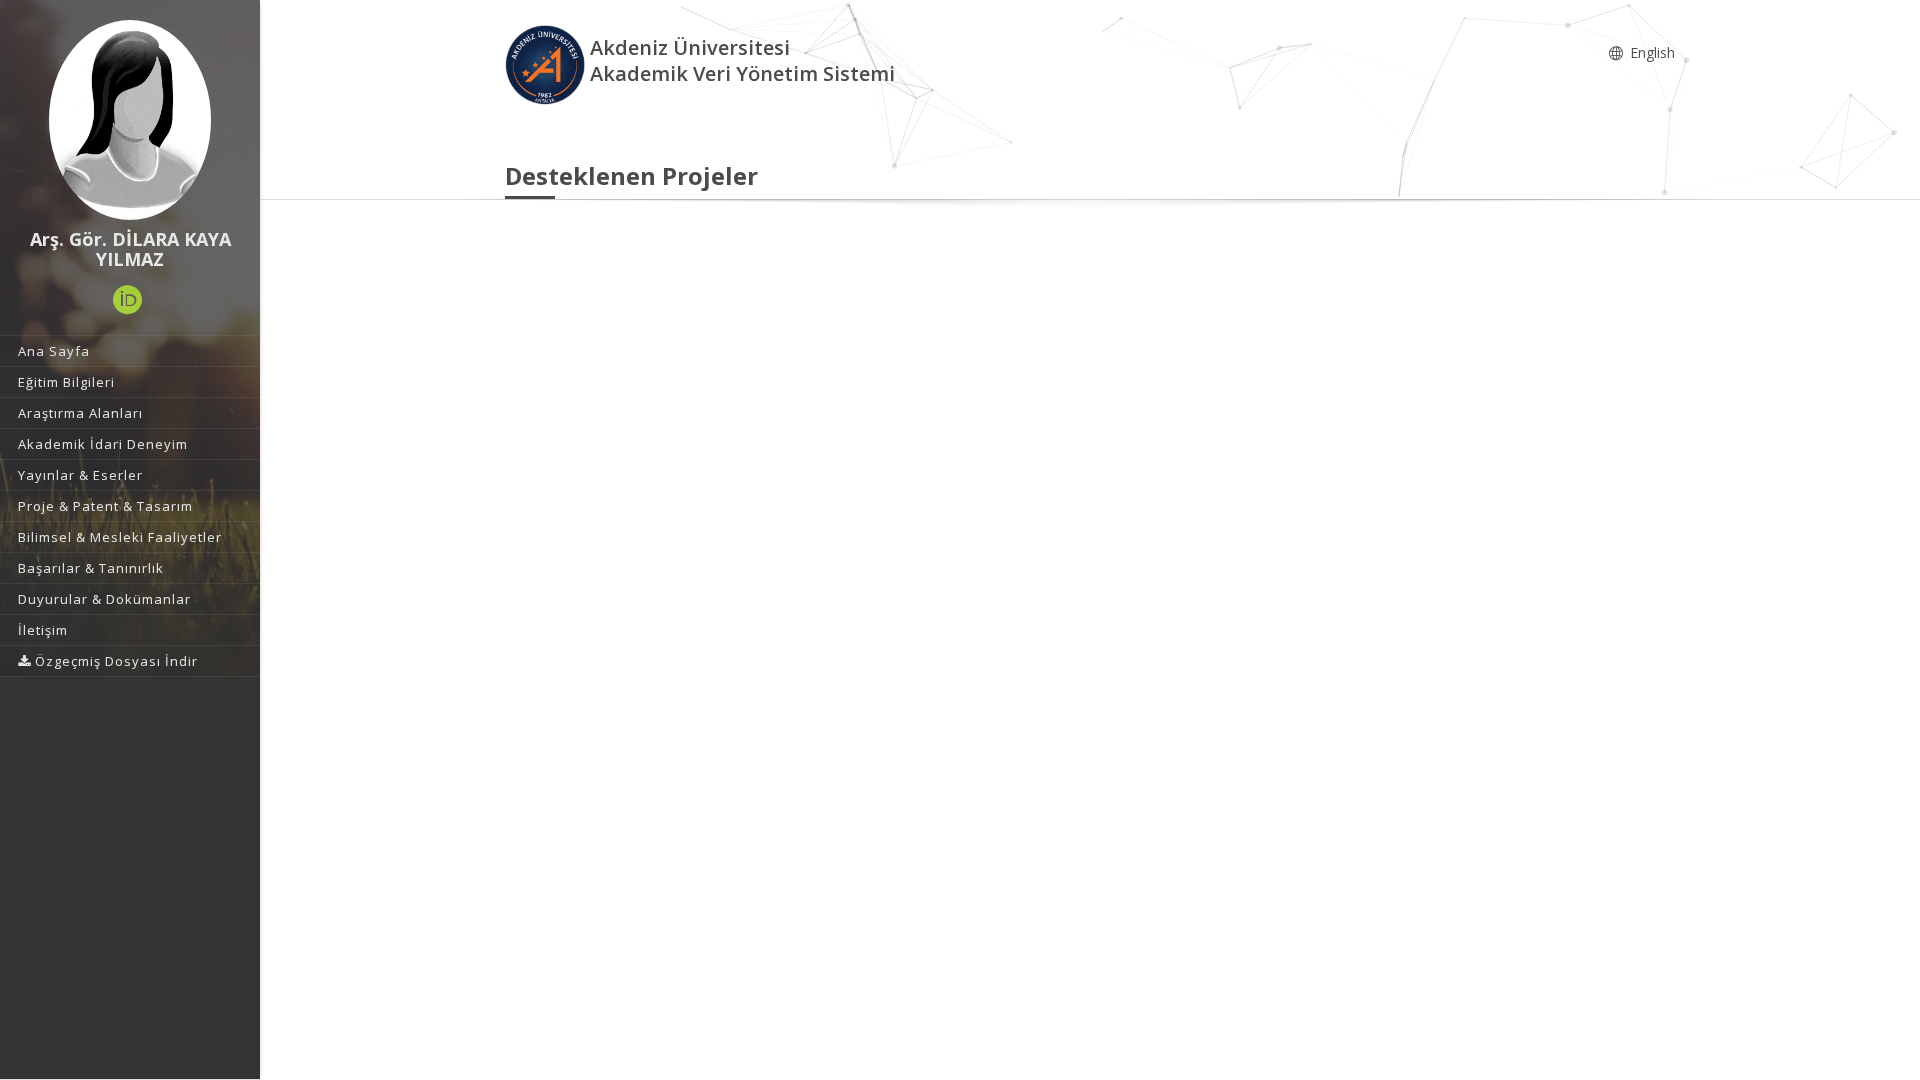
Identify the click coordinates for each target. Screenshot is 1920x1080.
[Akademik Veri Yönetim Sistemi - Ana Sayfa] (547, 63)
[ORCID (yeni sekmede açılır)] (128, 300)
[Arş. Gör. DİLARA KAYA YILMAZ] (130, 120)
